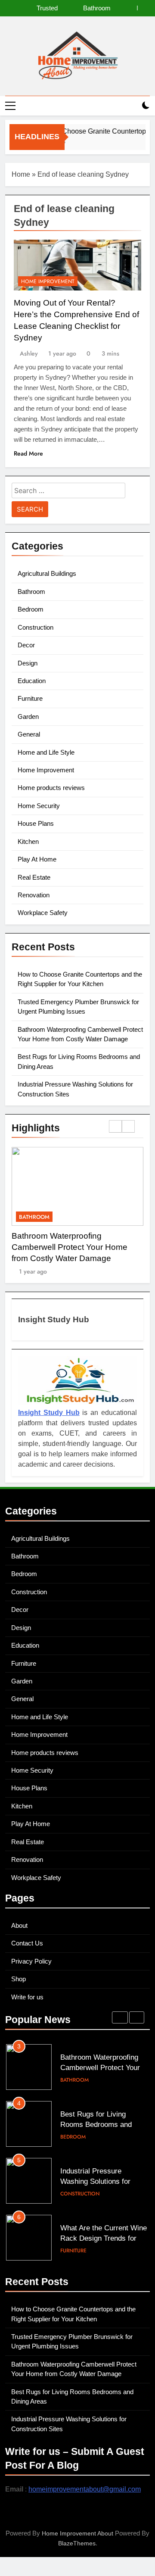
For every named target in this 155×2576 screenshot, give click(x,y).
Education (32, 681)
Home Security (39, 806)
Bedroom (31, 609)
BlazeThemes (77, 2543)
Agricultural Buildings (47, 573)
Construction (36, 627)
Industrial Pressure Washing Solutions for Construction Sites (95, 2125)
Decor (26, 645)
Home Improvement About (77, 2533)
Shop (19, 1979)
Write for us (27, 1997)
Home (21, 174)
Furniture (30, 698)
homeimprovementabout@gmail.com (85, 2489)
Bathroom (31, 592)
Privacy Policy (31, 1961)
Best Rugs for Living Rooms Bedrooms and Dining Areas (67, 8)
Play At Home (37, 859)
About (19, 1925)
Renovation (34, 895)
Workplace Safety (43, 913)
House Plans (36, 823)
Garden (28, 717)
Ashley (29, 353)
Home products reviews (51, 788)
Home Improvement (48, 281)
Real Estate (34, 877)
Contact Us (27, 1943)
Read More (28, 453)
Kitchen (28, 841)
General (29, 734)
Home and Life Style (46, 752)
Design (28, 663)
